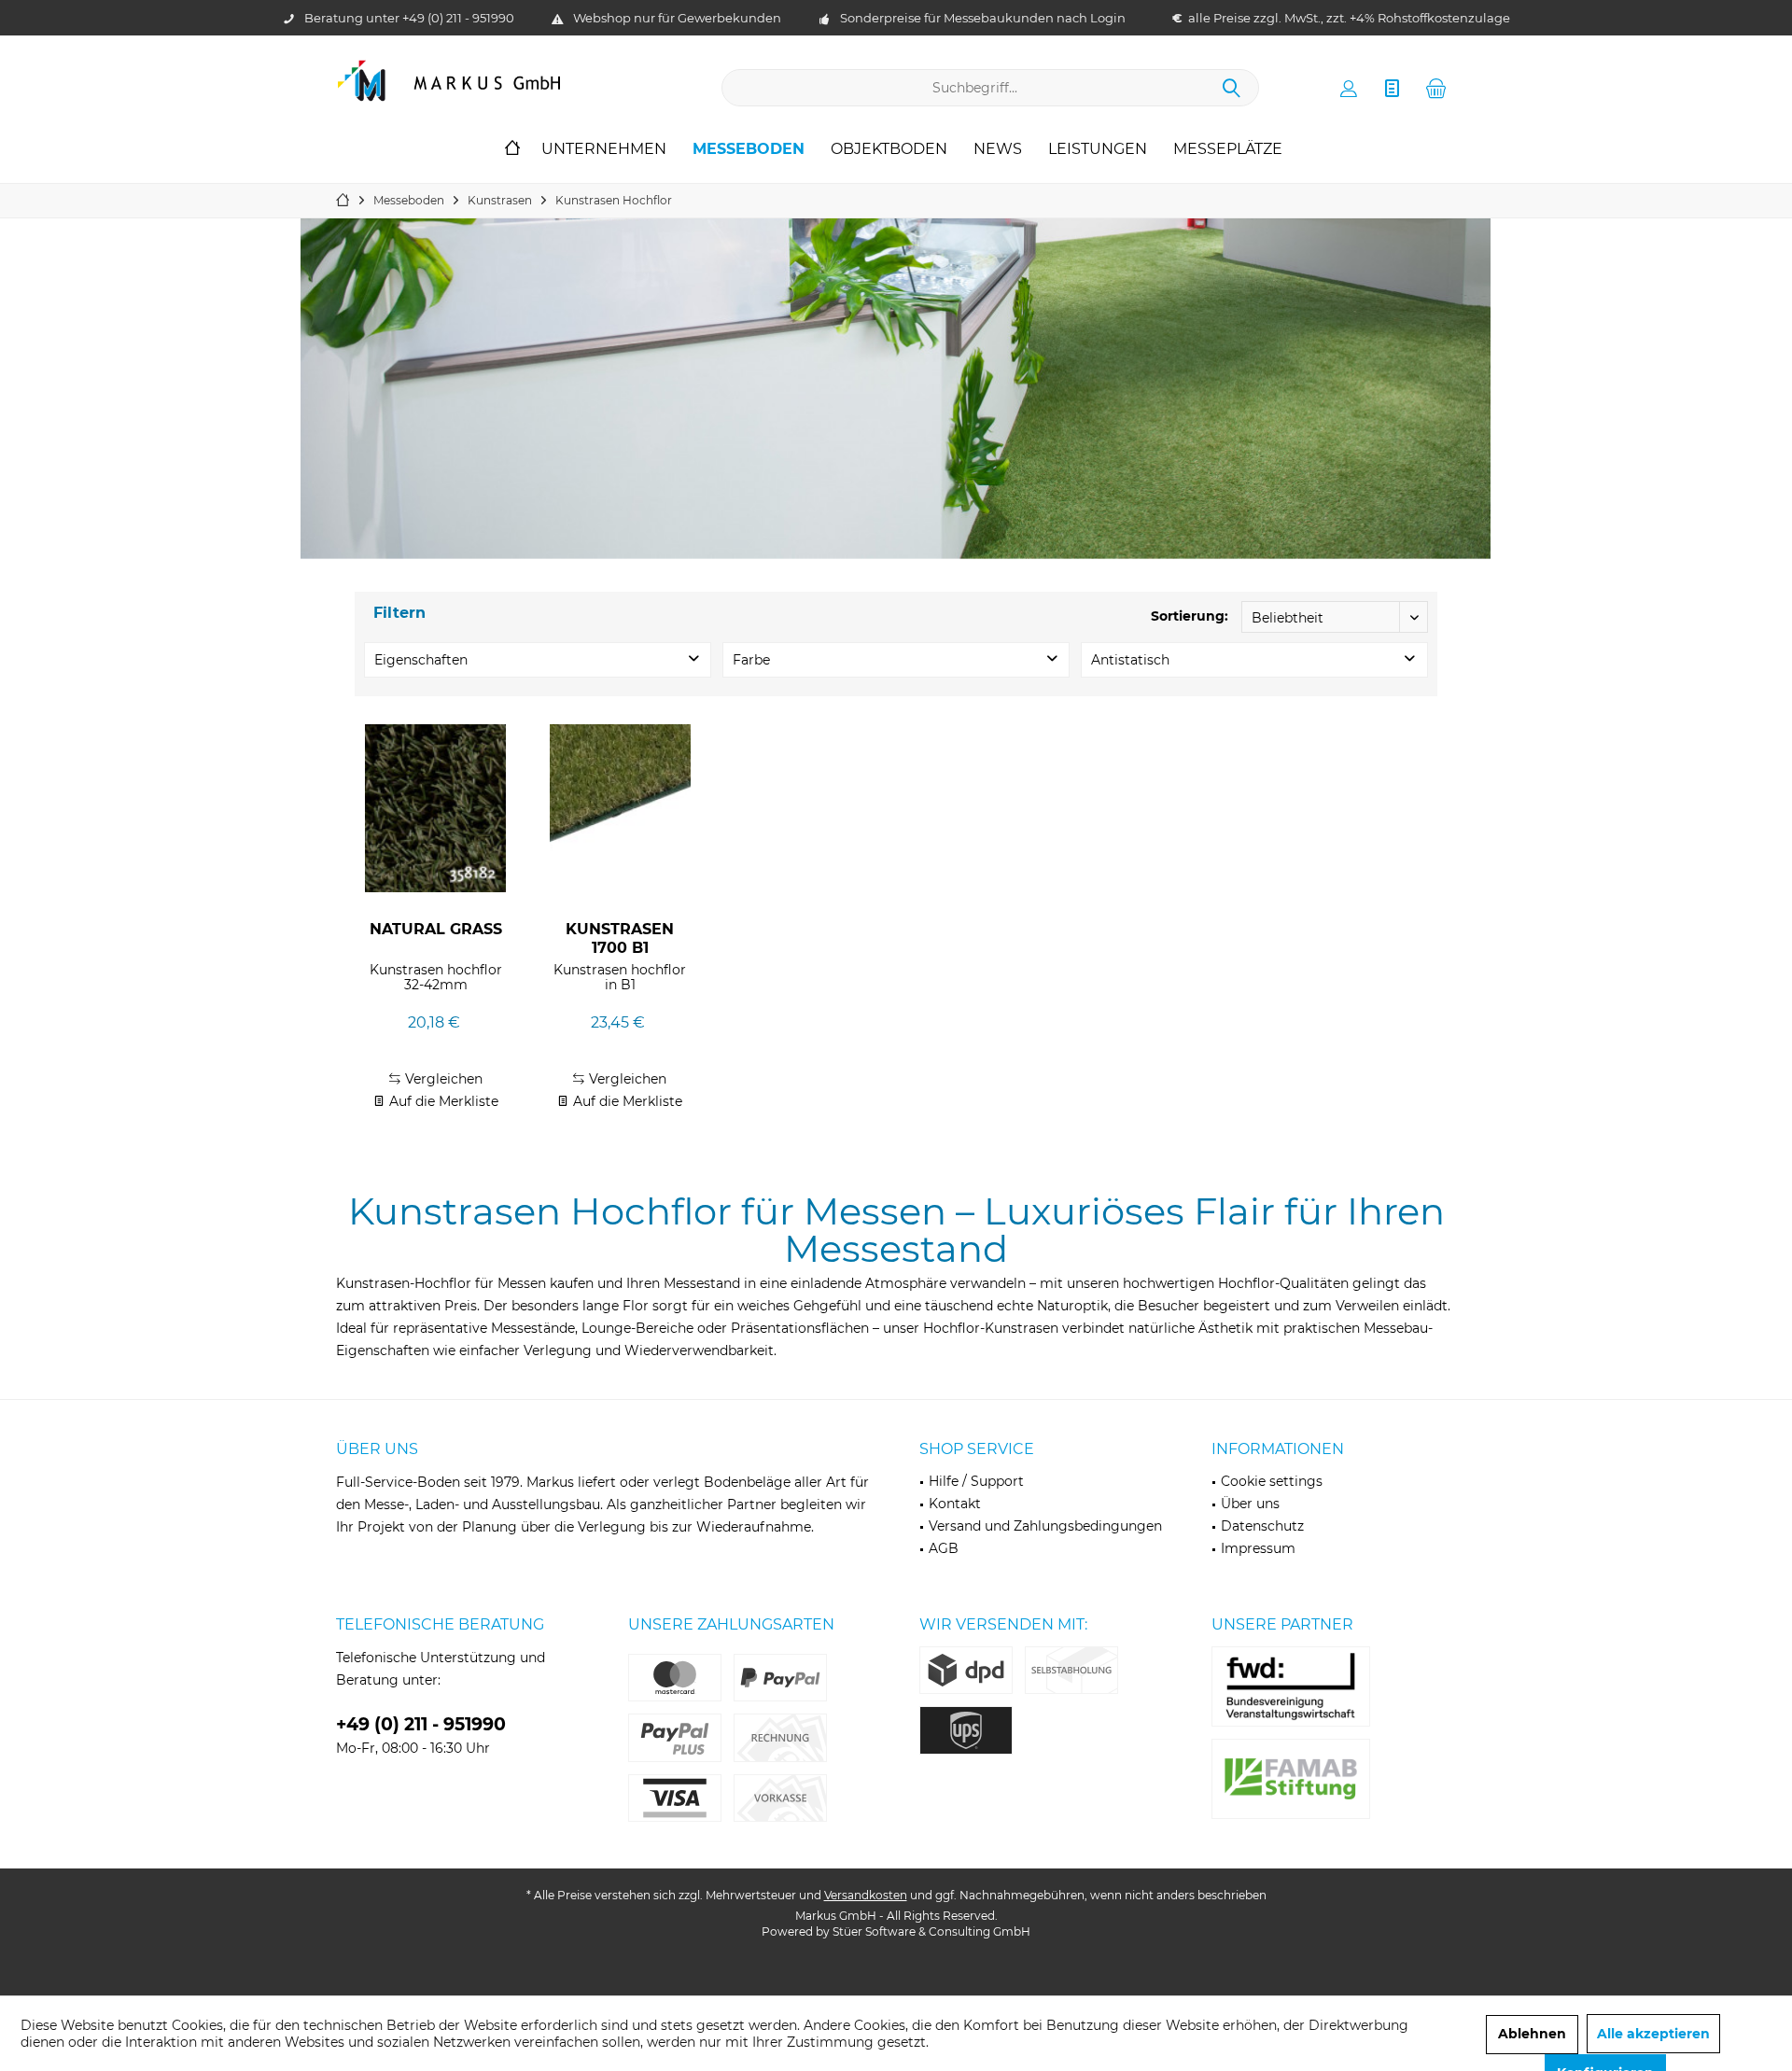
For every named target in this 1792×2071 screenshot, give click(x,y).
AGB (944, 1548)
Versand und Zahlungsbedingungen (1045, 1526)
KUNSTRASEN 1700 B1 (620, 938)
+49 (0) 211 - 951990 (458, 18)
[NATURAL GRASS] (435, 808)
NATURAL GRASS (436, 929)
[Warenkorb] (1436, 88)
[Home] (512, 150)
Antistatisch (1130, 660)
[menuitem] (1436, 88)
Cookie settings (1272, 1481)
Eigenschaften (421, 660)
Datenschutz (1262, 1526)
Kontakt (955, 1504)
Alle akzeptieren (1653, 2034)
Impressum (1258, 1548)
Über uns (1250, 1504)
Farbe (751, 660)
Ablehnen (1532, 2034)
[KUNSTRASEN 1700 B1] (620, 808)
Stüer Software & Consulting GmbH (931, 1931)
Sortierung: (1190, 616)
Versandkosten (866, 1895)
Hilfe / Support (976, 1481)
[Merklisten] (1393, 88)
